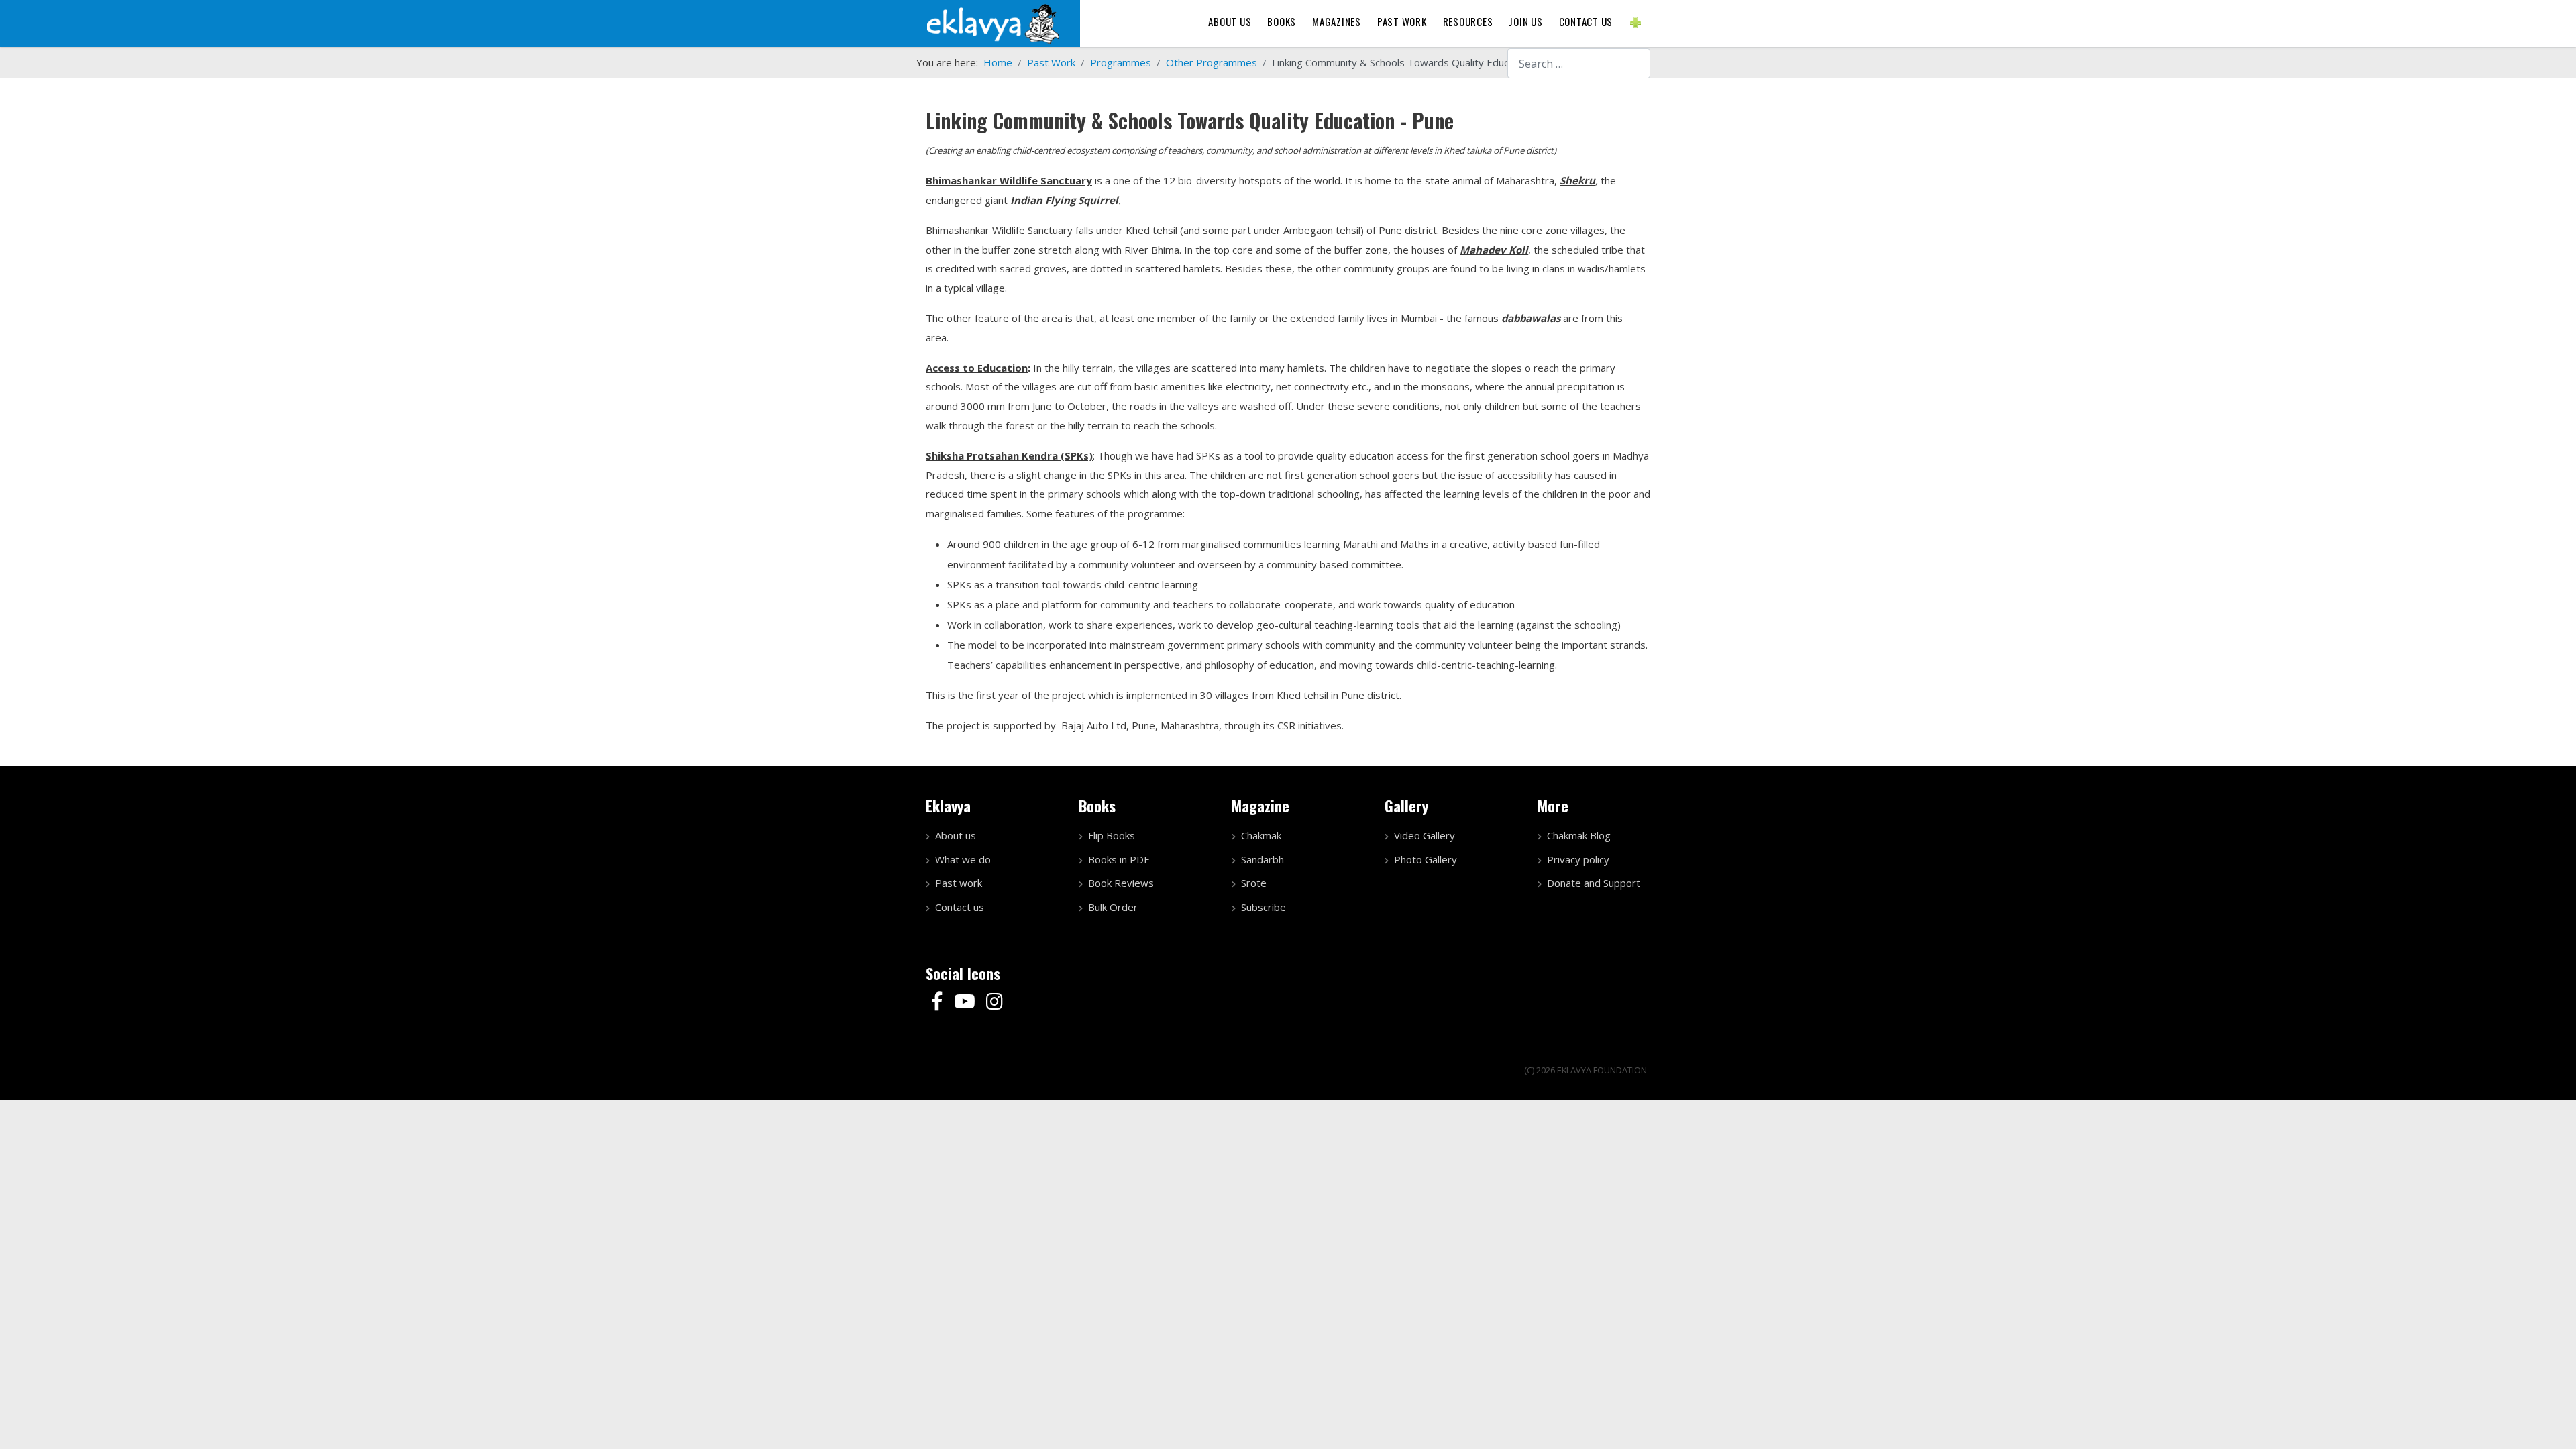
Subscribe (1264, 907)
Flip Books (1112, 835)
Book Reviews (1121, 883)
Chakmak (1261, 835)
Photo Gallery (1426, 859)
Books (1282, 21)
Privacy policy (1578, 859)
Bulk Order (1113, 907)
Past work (959, 883)
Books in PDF (1119, 859)
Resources (1468, 21)
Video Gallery (1425, 835)
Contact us (1586, 21)
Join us (1525, 21)
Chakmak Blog (1579, 835)
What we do (963, 859)
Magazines (1337, 21)
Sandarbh (1263, 859)
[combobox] (1579, 63)
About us (1230, 21)
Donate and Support (1594, 883)
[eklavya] (993, 22)
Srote (1254, 883)
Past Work (1402, 21)
